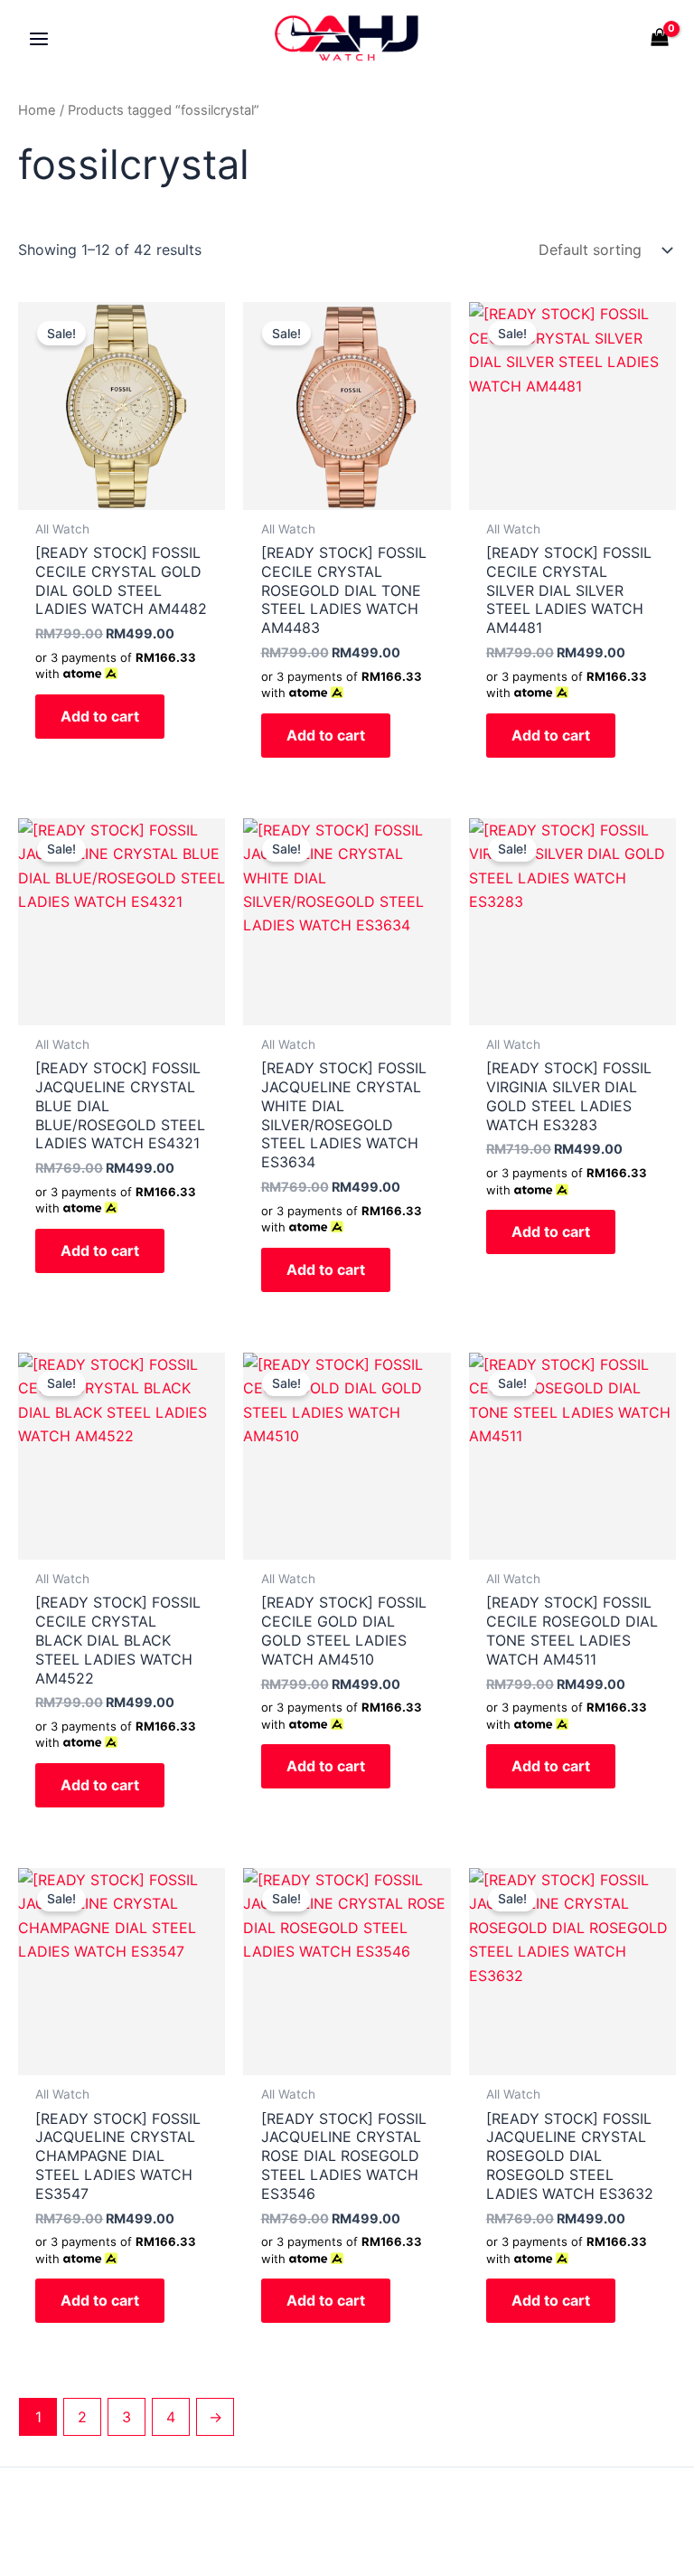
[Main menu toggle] (39, 38)
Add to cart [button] (100, 716)
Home (37, 110)
